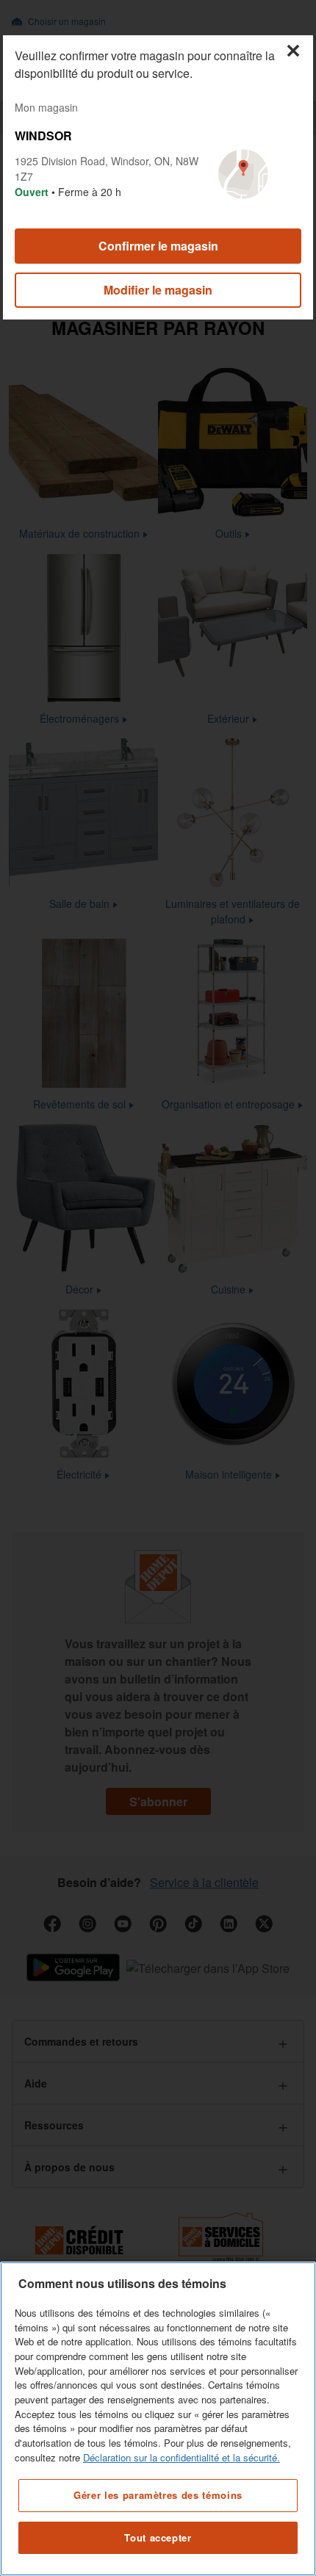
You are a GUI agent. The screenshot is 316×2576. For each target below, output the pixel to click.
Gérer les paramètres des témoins (158, 2495)
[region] (158, 2419)
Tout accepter (158, 2537)
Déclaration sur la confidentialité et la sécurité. (182, 2457)
